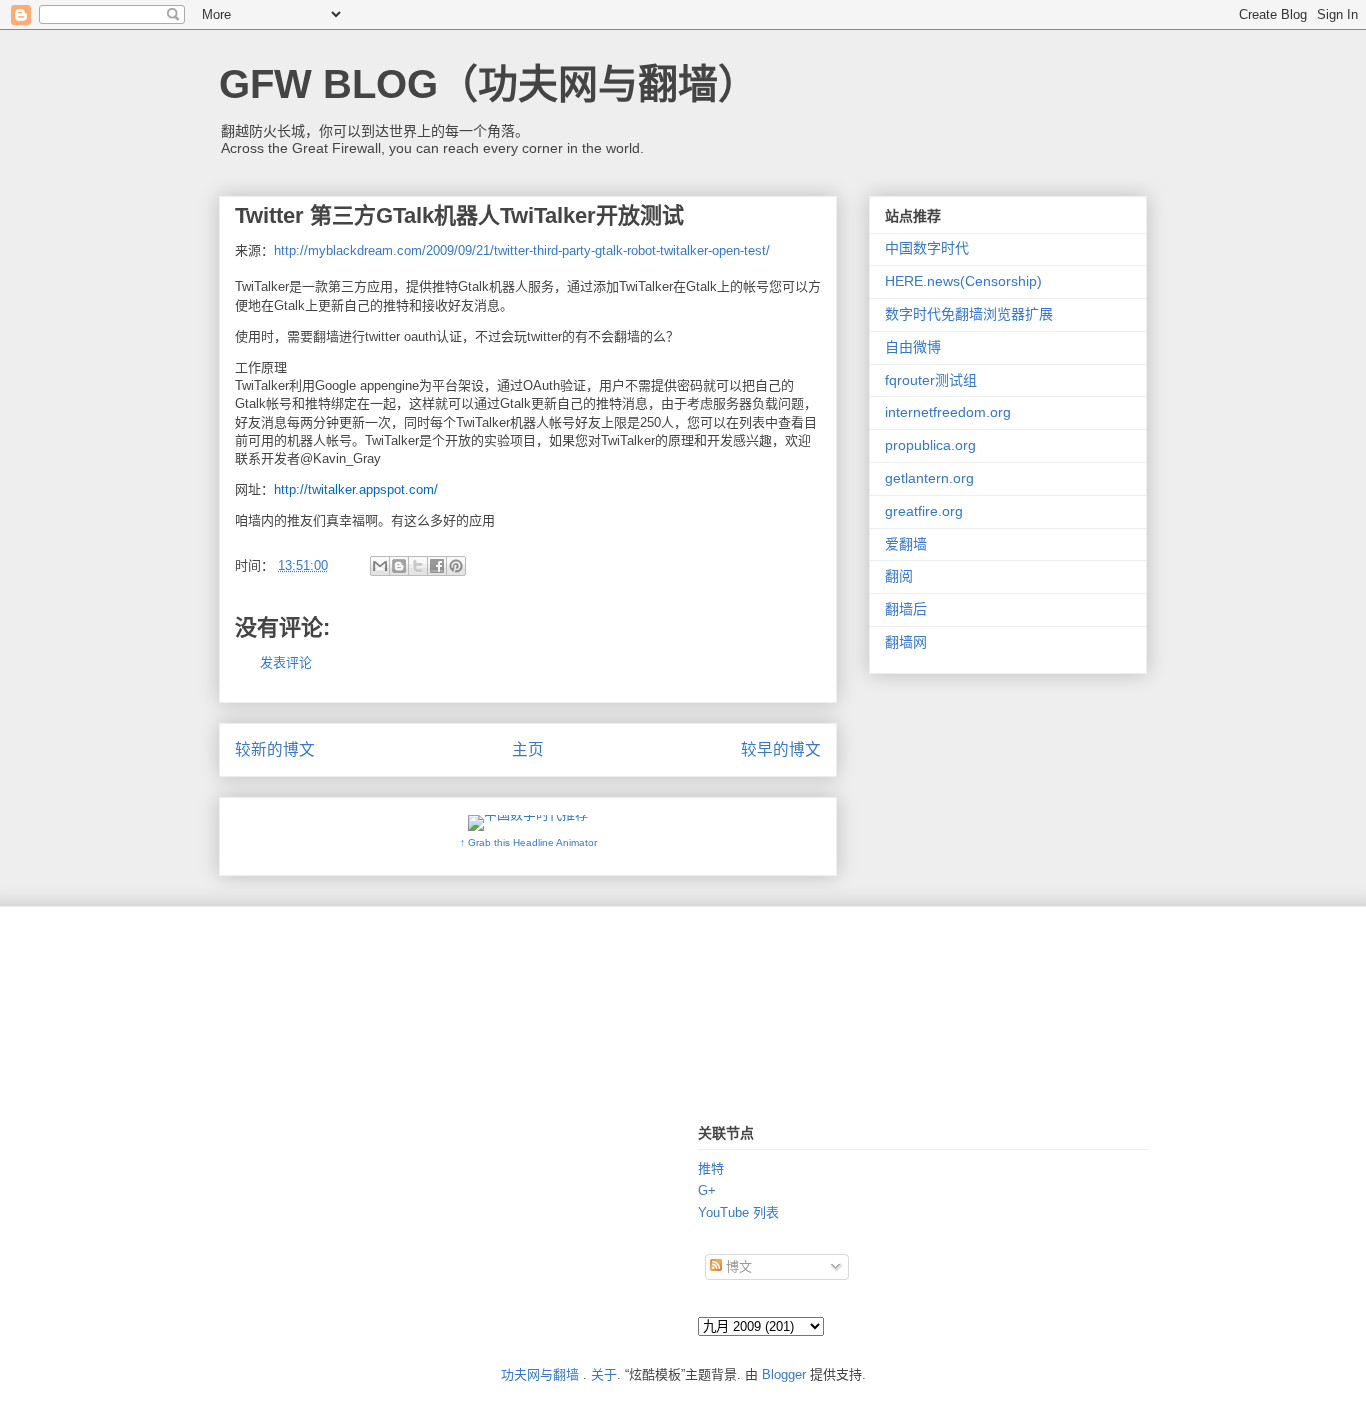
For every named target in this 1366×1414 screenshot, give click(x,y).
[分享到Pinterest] (456, 566)
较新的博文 (275, 749)
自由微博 (913, 347)
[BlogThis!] (399, 566)
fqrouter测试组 (931, 380)
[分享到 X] (418, 566)
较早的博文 (781, 749)
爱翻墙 (906, 544)
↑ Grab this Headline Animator (528, 842)
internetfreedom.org (948, 412)
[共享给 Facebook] (437, 566)
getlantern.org (929, 478)
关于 (604, 1374)
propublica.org (930, 445)
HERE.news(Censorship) (963, 281)
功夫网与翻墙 (540, 1374)
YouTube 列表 (738, 1212)
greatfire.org (924, 511)
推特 (711, 1168)
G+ (707, 1190)
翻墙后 (906, 609)
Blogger (784, 1374)
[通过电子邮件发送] (380, 566)
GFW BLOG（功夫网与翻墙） (488, 84)
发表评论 (286, 662)
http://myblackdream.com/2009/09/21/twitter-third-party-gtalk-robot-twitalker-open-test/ (522, 250)
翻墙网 (906, 642)
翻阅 (899, 576)
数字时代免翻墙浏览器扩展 (969, 314)
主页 (528, 749)
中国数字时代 (927, 248)
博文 (737, 1266)
